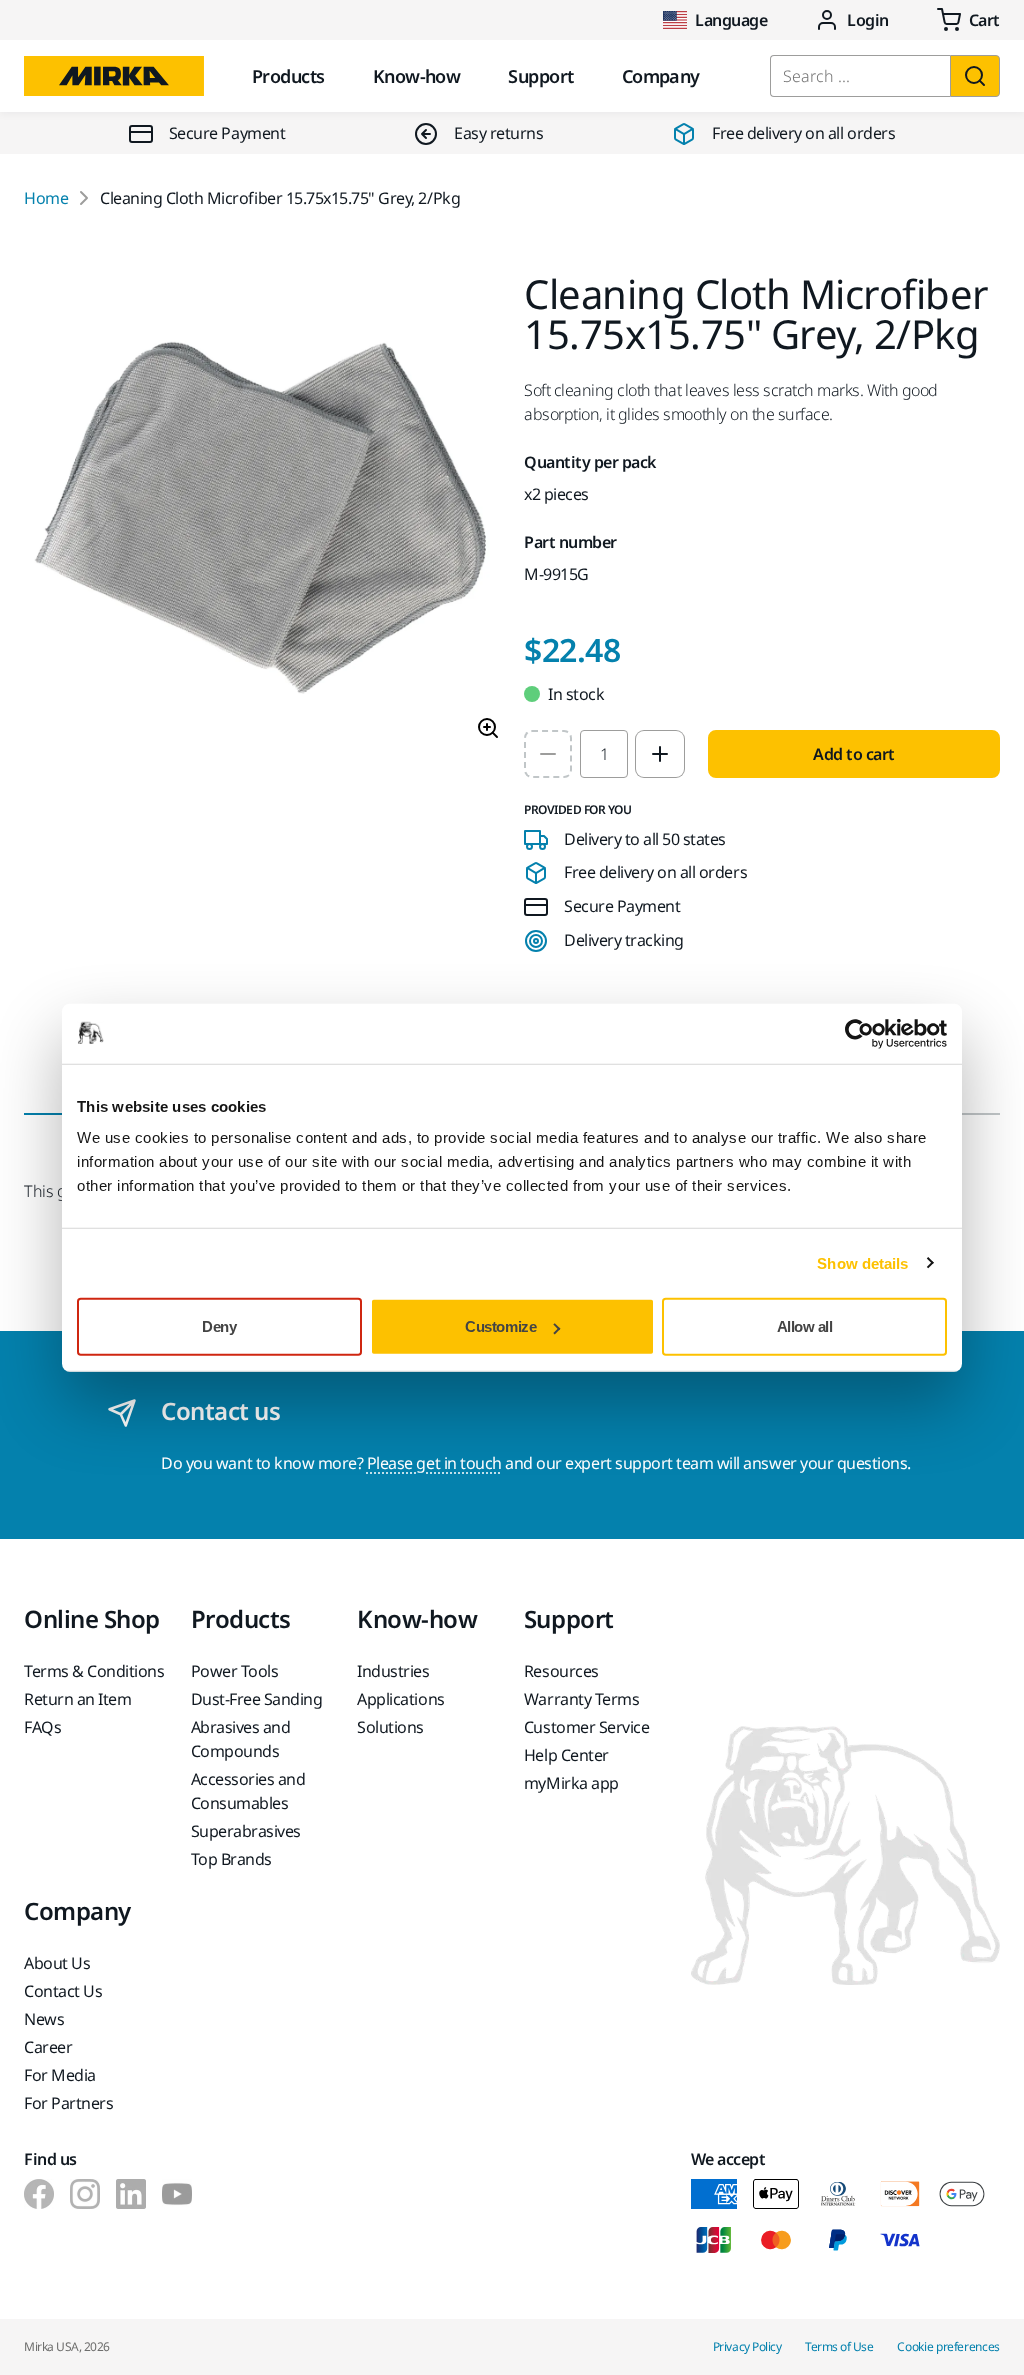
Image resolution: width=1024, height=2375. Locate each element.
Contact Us (63, 1991)
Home (46, 198)
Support (540, 76)
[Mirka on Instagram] (85, 2194)
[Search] (975, 76)
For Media (60, 2075)
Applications (400, 1699)
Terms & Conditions (94, 1671)
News (44, 2019)
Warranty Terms (581, 1699)
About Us (57, 1963)
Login (868, 20)
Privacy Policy (747, 2346)
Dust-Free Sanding (257, 1699)
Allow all (805, 1326)
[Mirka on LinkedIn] (131, 2194)
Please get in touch (434, 1463)
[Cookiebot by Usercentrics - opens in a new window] (859, 1033)
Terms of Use (839, 2346)
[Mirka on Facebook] (39, 2194)
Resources (561, 1671)
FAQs (42, 1727)
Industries (393, 1671)
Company (661, 76)
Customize (500, 1326)
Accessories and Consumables (248, 1791)
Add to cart (854, 754)
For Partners (68, 2103)
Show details (862, 1262)
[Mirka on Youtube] (177, 2194)
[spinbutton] (604, 754)
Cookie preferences (948, 2346)
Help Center (566, 1755)
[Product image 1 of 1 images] (262, 515)
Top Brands (231, 1859)
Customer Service (586, 1727)
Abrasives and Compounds (241, 1739)
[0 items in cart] (968, 20)
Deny (219, 1326)
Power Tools (235, 1671)
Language (731, 20)
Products (288, 76)
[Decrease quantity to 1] (548, 754)
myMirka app (571, 1783)
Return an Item (77, 1699)
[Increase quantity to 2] (660, 754)
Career (48, 2047)
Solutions (390, 1727)
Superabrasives (246, 1831)
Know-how (417, 76)
